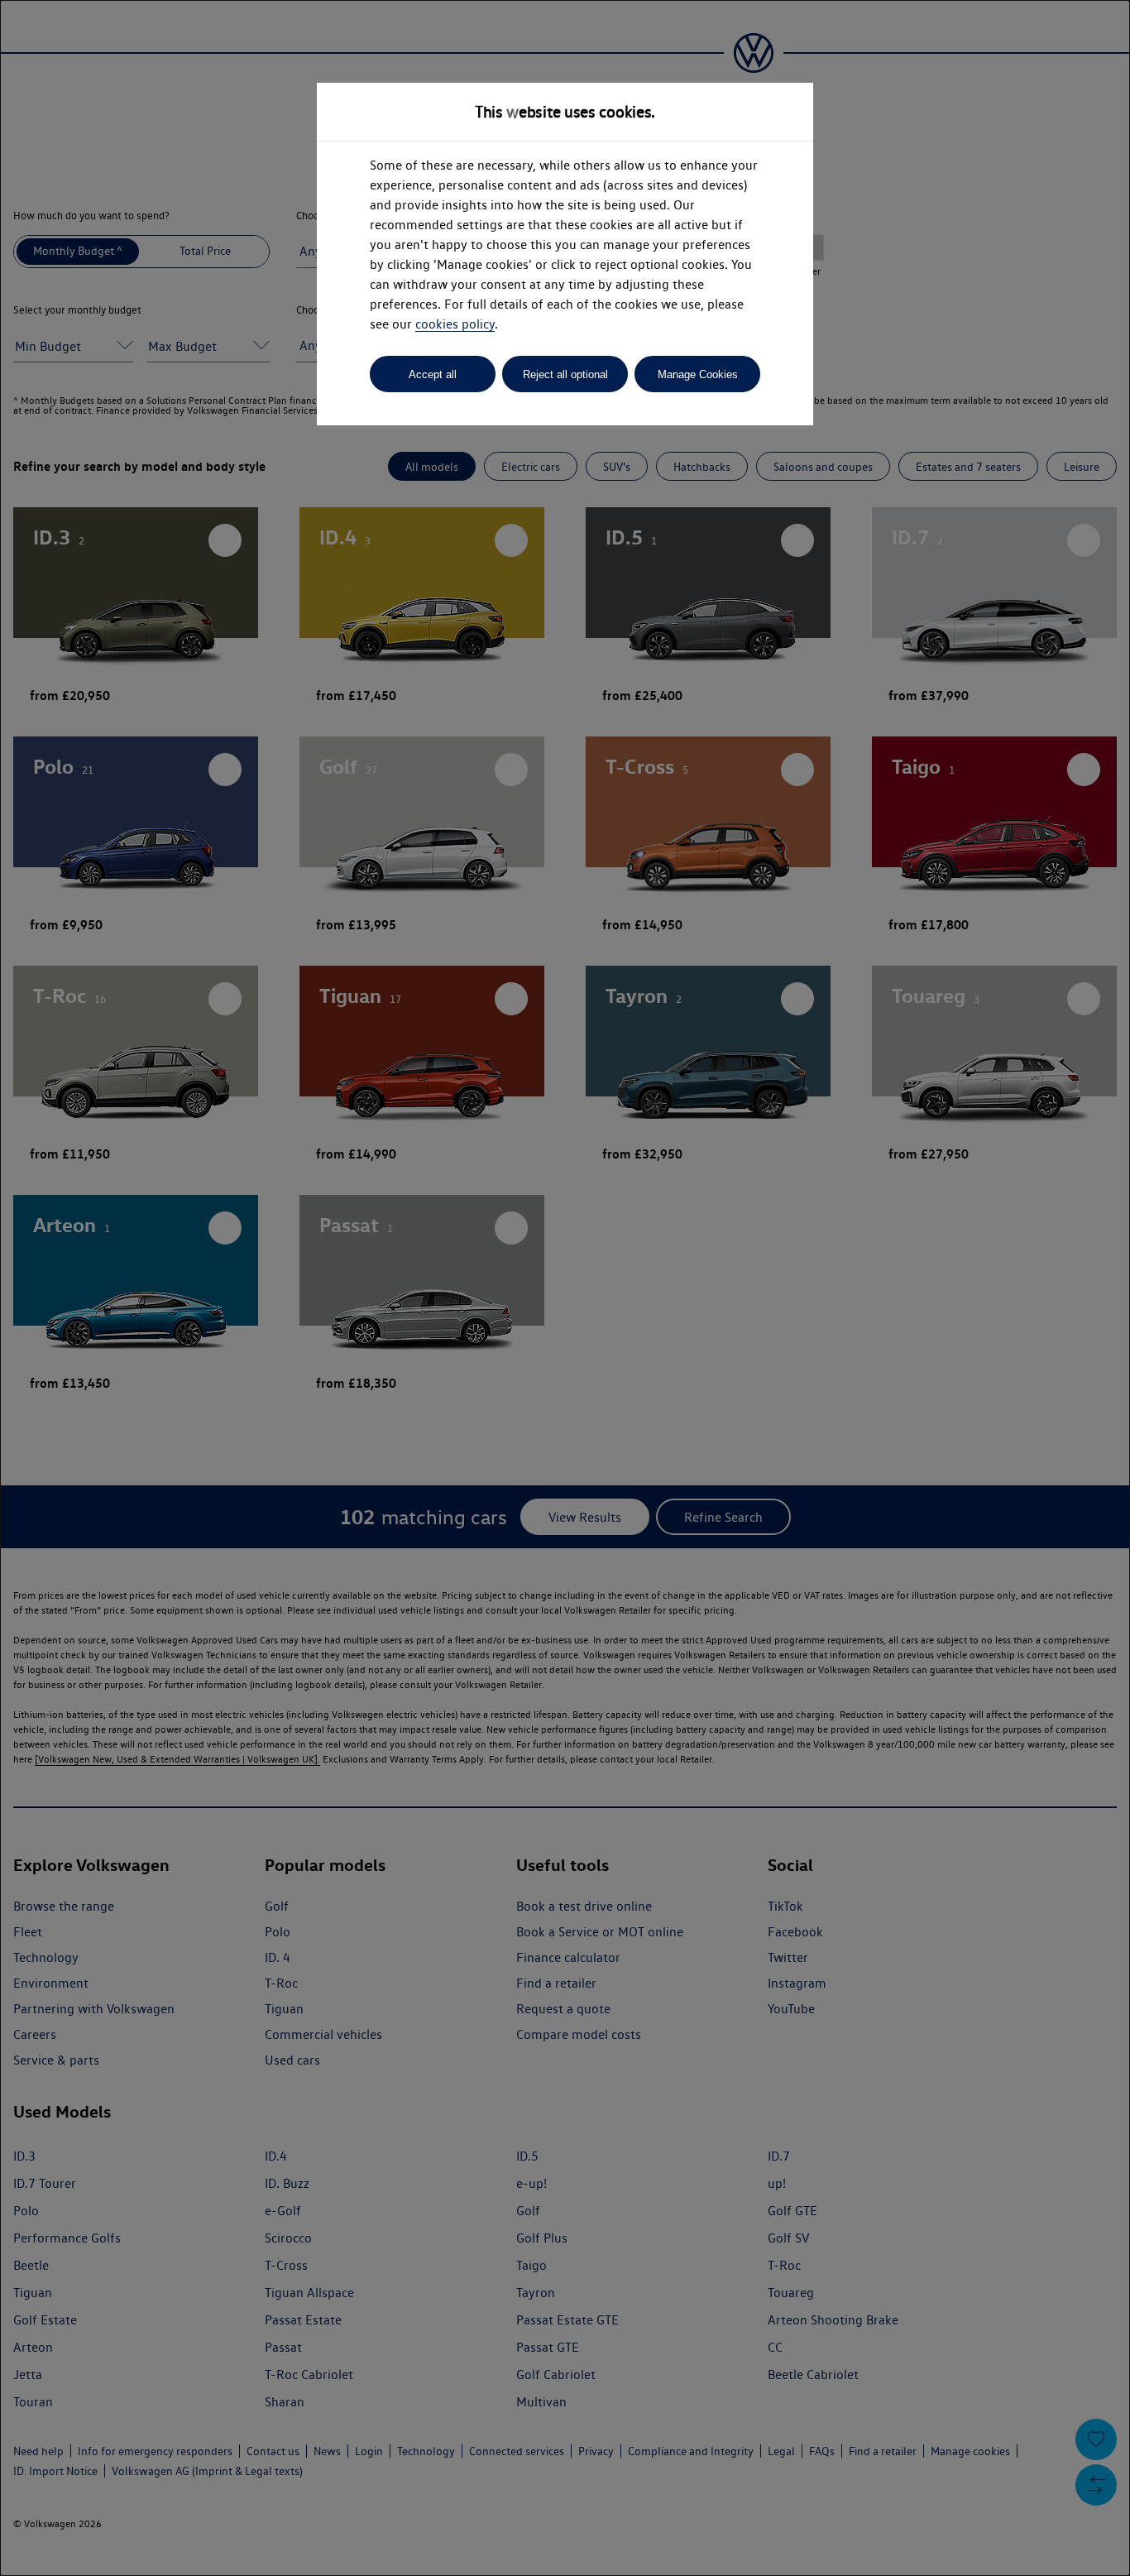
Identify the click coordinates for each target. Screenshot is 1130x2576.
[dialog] (565, 1288)
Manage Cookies (698, 374)
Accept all (433, 374)
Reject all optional (565, 374)
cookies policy (455, 324)
